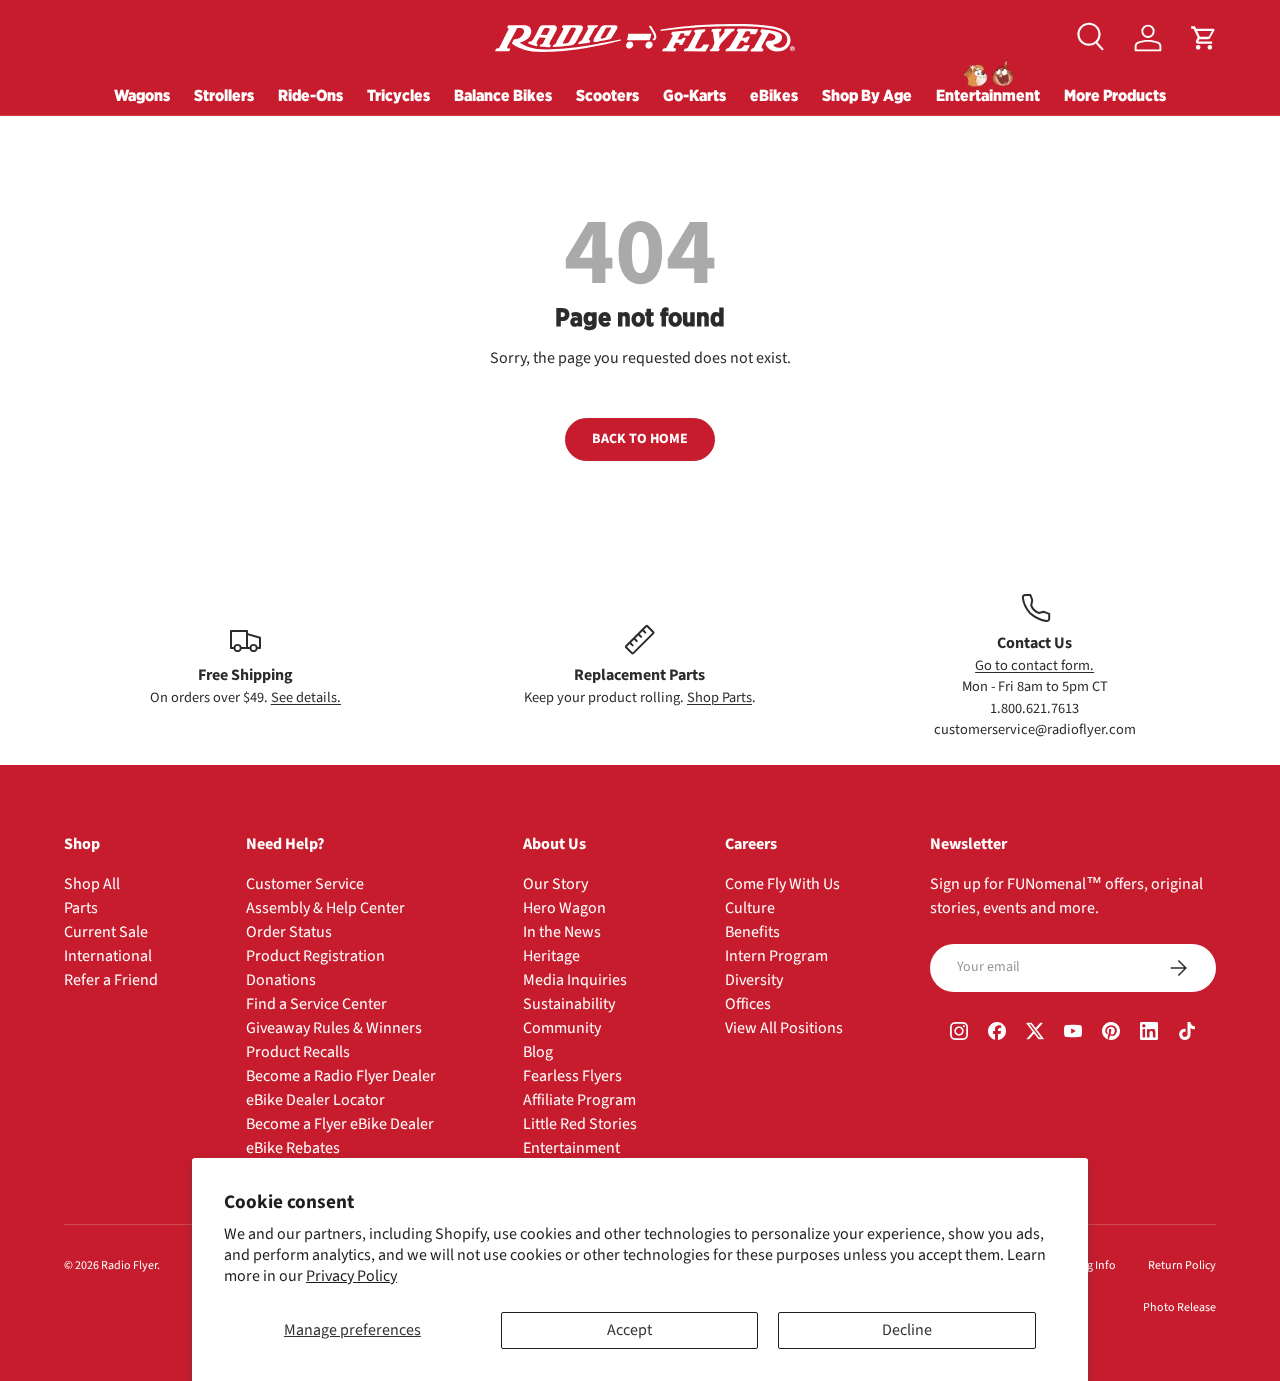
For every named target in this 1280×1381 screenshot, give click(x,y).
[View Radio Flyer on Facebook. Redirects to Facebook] (997, 1034)
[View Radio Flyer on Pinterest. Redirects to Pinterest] (1111, 1034)
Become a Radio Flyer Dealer (341, 1076)
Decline (907, 1330)
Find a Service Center (316, 1004)
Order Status (289, 932)
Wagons (142, 95)
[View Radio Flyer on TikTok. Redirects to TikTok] (1187, 1034)
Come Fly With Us (782, 884)
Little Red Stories (580, 1124)
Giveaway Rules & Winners (334, 1028)
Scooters (607, 95)
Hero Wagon (564, 908)
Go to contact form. (1034, 665)
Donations (281, 980)
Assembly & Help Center (325, 908)
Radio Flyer (129, 1265)
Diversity (754, 980)
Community (562, 1028)
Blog (538, 1052)
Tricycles (398, 95)
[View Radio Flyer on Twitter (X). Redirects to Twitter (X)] (1035, 1034)
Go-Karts (694, 95)
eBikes (774, 95)
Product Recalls (298, 1052)
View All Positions (784, 1028)
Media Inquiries (575, 980)
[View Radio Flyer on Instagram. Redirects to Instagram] (959, 1034)
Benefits (752, 932)
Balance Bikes (503, 95)
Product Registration (315, 956)
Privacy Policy (351, 1276)
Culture (750, 908)
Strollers (224, 95)
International (108, 956)
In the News (562, 932)
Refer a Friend (111, 980)
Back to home (640, 439)
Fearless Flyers (572, 1076)
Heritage (551, 956)
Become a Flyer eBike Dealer (340, 1124)
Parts (81, 908)
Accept (629, 1330)
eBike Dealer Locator (315, 1100)
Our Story (555, 884)
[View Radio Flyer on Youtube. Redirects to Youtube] (1073, 1034)
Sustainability (569, 1004)
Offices (748, 1004)
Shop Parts (719, 697)
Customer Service (305, 884)
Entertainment (988, 95)
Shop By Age (867, 95)
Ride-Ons (310, 95)
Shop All (92, 884)
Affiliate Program (579, 1100)
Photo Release (1179, 1307)
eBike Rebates (293, 1148)
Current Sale (106, 932)
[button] (1204, 38)
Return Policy (1182, 1265)
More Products (1115, 95)
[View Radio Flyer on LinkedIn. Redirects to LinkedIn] (1149, 1034)
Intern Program (776, 956)
